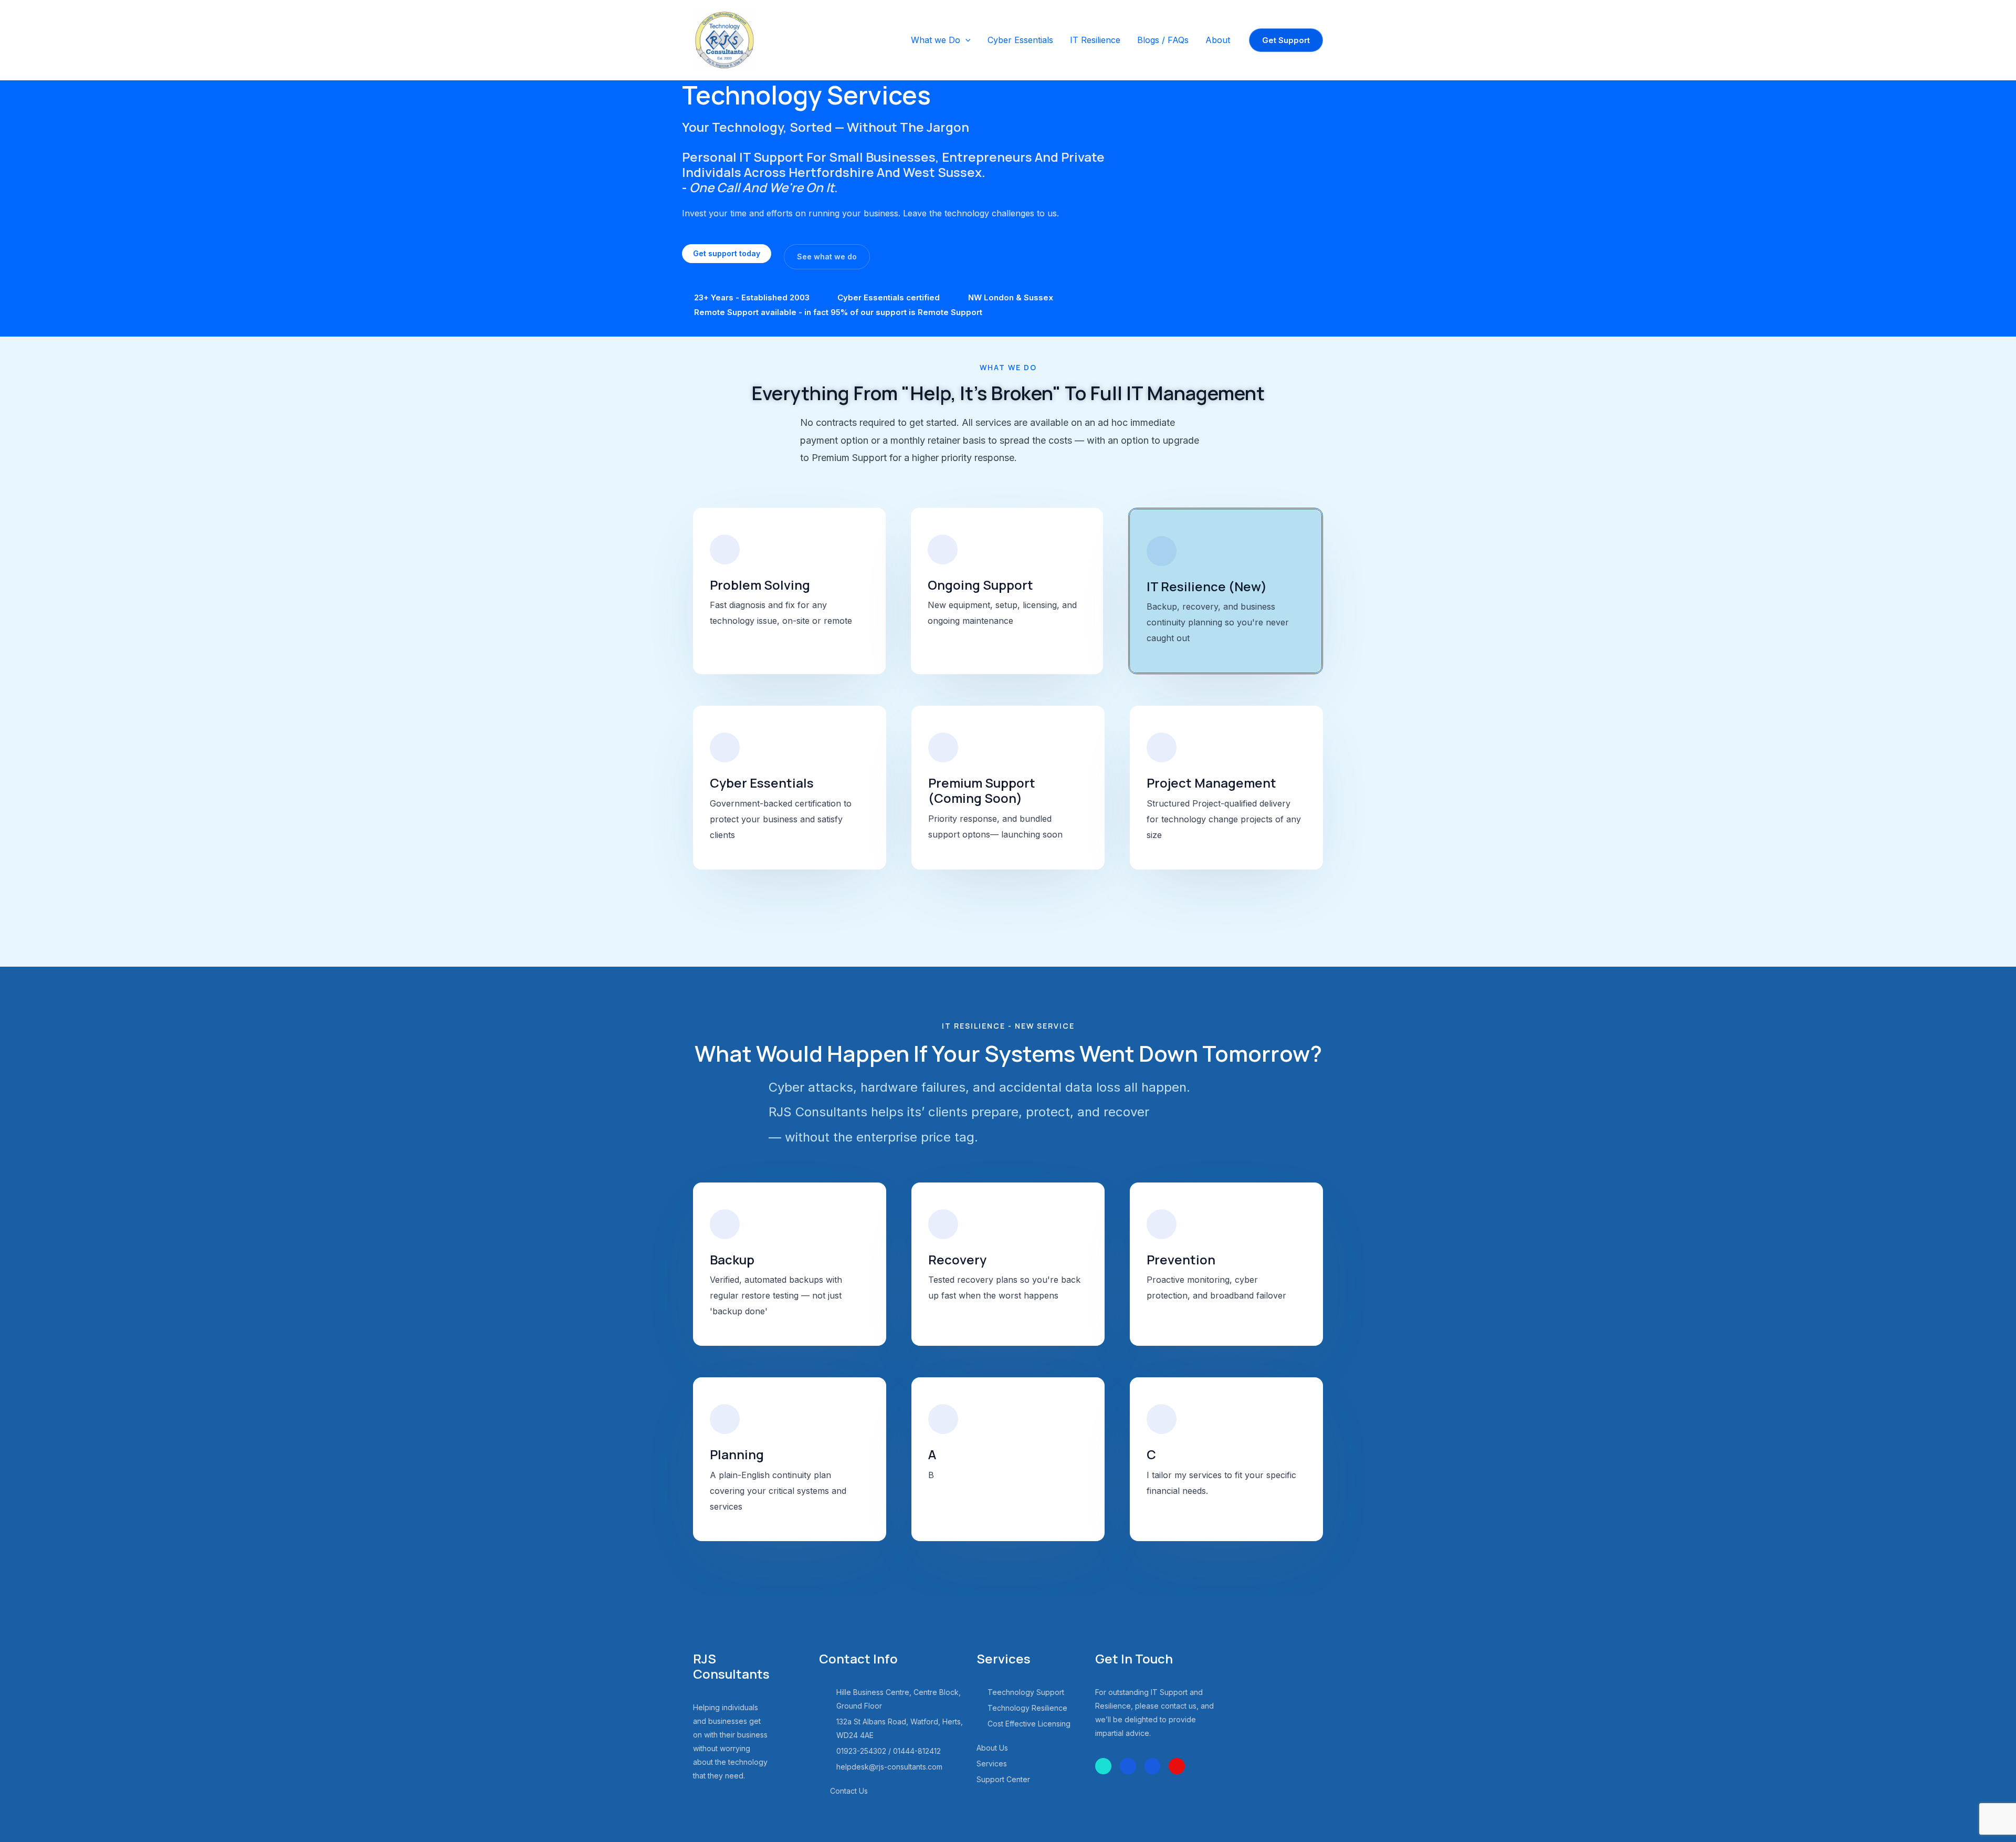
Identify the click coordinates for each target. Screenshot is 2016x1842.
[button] (965, 40)
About (1218, 40)
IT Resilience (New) (1207, 586)
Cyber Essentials (1020, 40)
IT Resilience (1095, 40)
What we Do (936, 40)
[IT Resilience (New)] (1162, 551)
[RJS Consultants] (724, 39)
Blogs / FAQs (1163, 40)
